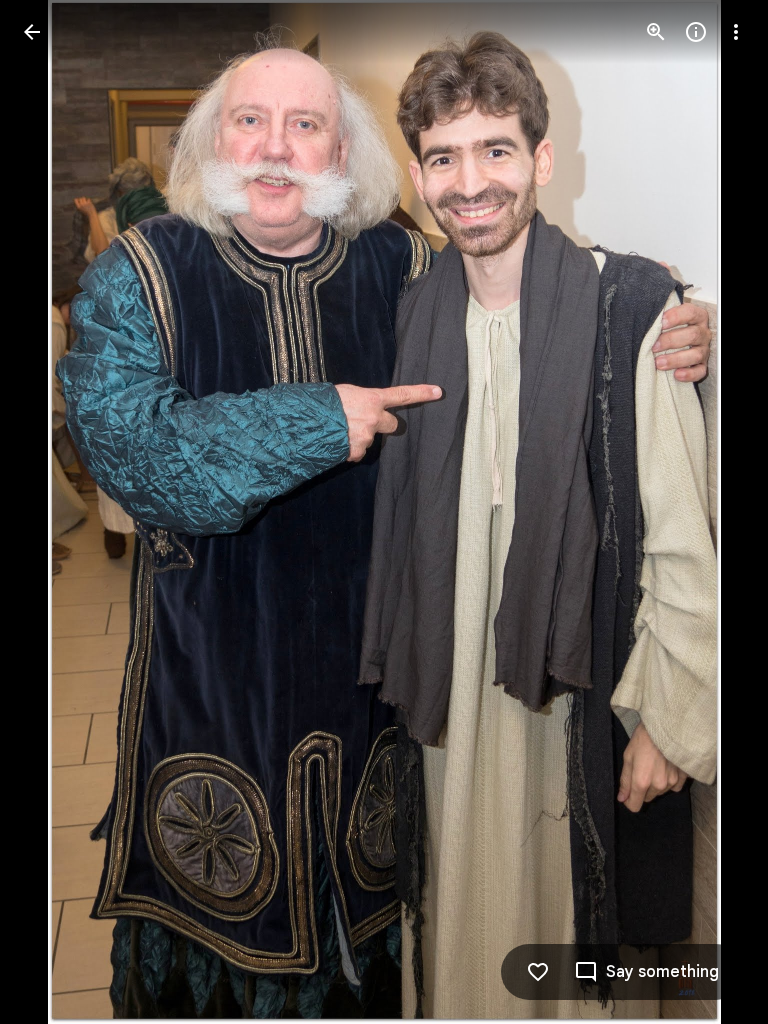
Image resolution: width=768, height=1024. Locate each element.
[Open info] (696, 32)
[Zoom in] (656, 32)
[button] (56, 512)
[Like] (538, 972)
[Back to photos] (32, 32)
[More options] (736, 32)
